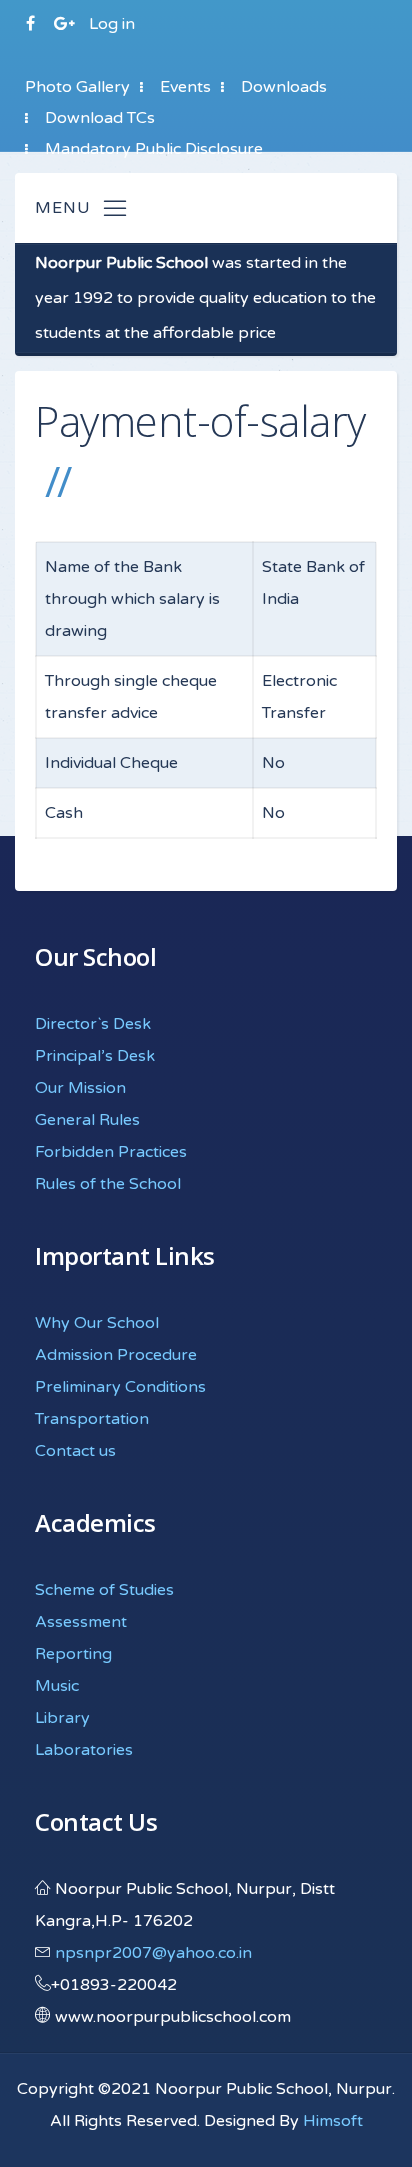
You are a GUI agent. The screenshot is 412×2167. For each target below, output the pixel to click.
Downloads (284, 87)
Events (185, 87)
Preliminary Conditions (120, 1387)
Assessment (81, 1622)
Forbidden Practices (111, 1152)
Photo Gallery (77, 87)
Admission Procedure (116, 1355)
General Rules (87, 1120)
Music (57, 1686)
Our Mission (80, 1088)
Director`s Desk (93, 1024)
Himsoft (333, 2121)
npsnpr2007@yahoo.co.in (153, 1953)
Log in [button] (112, 24)
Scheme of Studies (104, 1590)
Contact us (75, 1451)
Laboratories (84, 1750)
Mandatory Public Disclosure (154, 149)
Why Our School (97, 1323)
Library (62, 1718)
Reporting (73, 1654)
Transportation (92, 1419)
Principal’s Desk (95, 1056)
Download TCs (100, 118)
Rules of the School (108, 1184)
